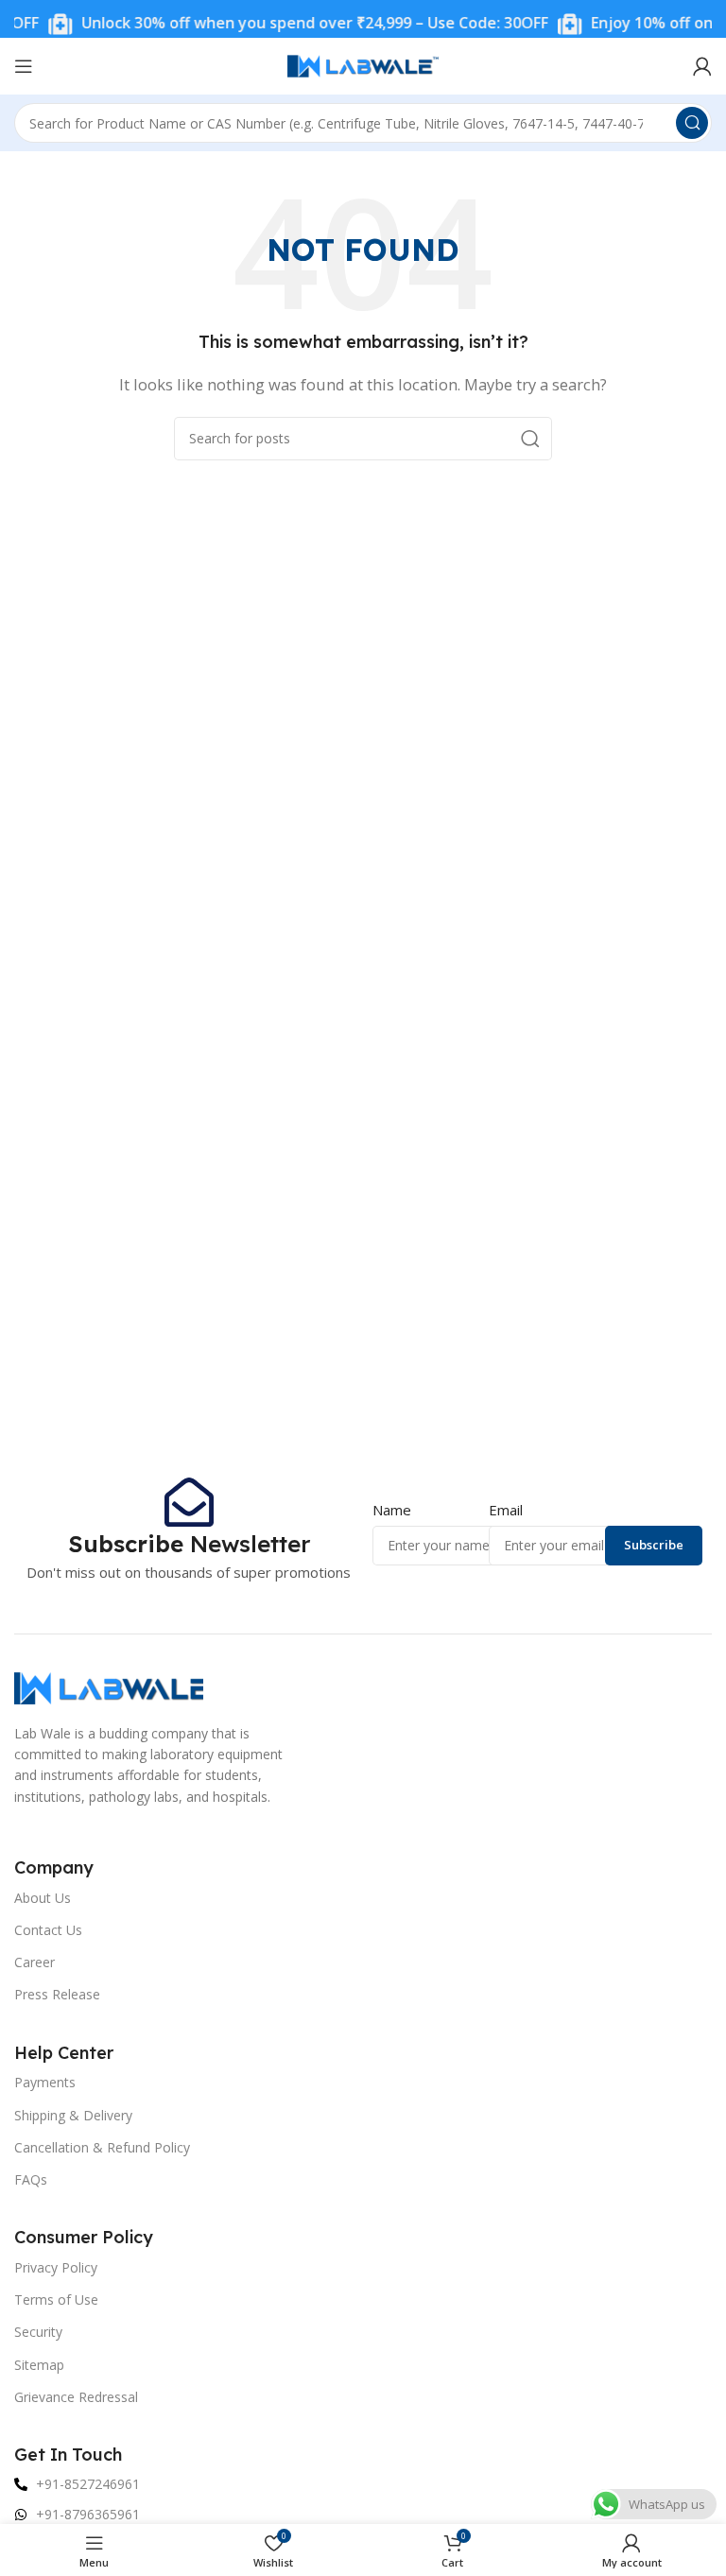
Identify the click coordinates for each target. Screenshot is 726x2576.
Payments (45, 2082)
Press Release (57, 1994)
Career (35, 1962)
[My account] (702, 66)
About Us (43, 1898)
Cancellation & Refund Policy (102, 2147)
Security (38, 2332)
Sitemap (39, 2365)
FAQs (31, 2179)
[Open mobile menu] (24, 66)
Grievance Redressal (76, 2397)
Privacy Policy (56, 2267)
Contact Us (48, 1930)
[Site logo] (363, 64)
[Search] (692, 123)
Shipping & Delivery (73, 2115)
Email (506, 1510)
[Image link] (109, 1686)
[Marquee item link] (282, 24)
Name (392, 1510)
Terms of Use (56, 2299)
